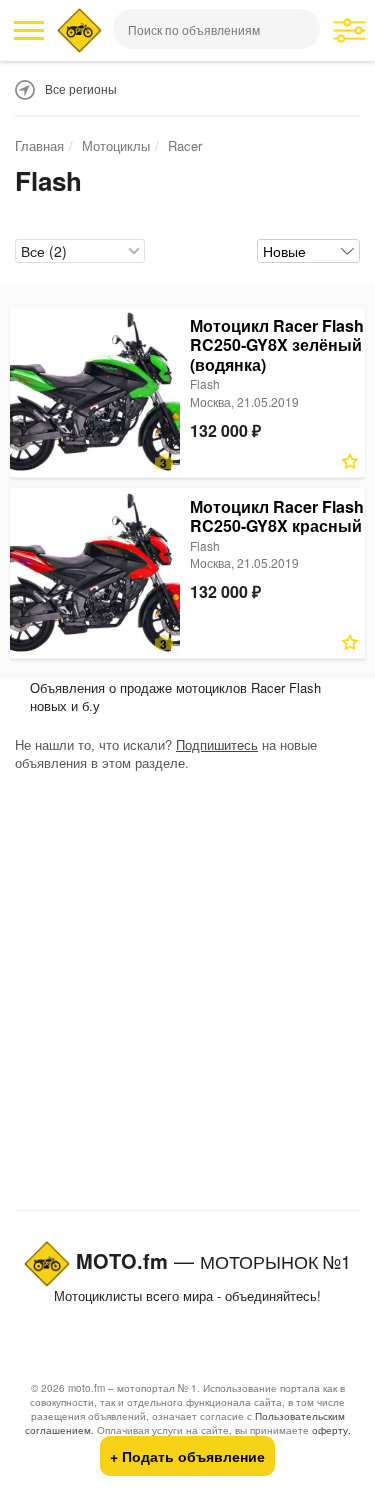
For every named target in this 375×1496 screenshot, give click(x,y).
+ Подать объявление (187, 1456)
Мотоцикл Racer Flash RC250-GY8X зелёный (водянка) (277, 345)
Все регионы (81, 88)
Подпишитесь (217, 744)
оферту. (331, 1430)
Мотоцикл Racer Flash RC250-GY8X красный (277, 516)
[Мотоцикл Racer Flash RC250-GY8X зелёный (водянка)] (95, 392)
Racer (185, 145)
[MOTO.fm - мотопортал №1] (79, 30)
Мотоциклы (116, 145)
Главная (39, 145)
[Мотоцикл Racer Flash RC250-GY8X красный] (95, 573)
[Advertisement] (187, 995)
